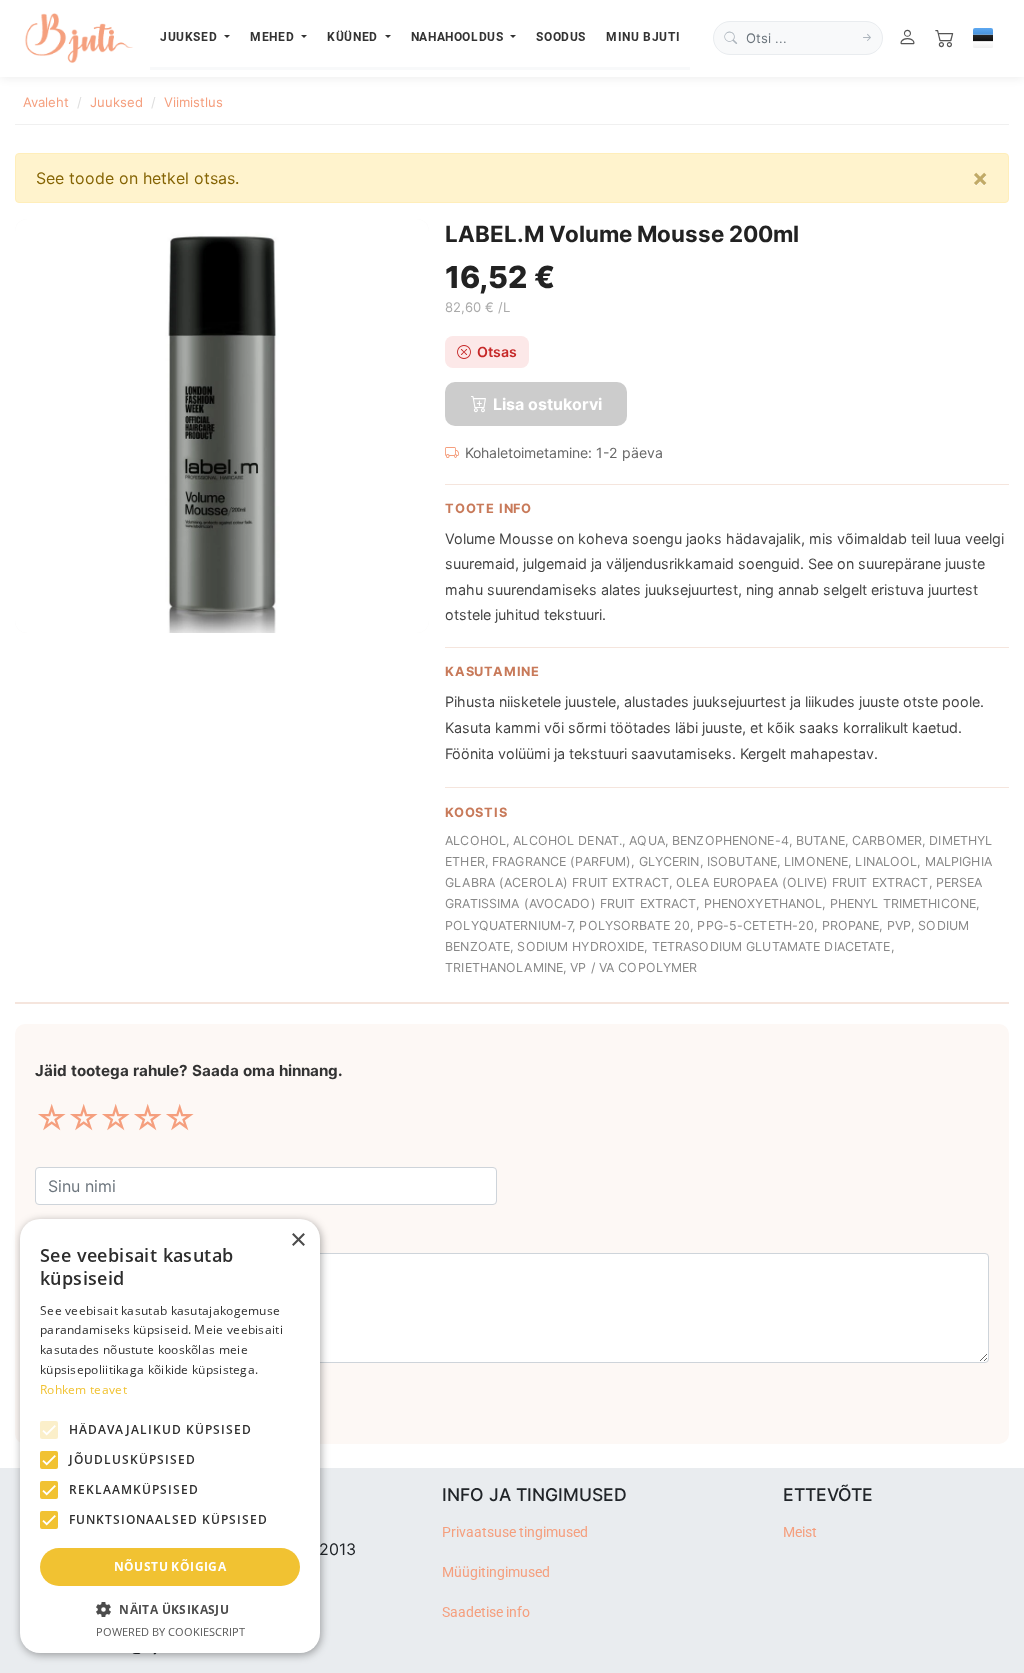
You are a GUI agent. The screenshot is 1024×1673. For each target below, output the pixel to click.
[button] (170, 1609)
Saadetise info (486, 1612)
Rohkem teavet (83, 1389)
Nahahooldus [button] (459, 36)
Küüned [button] (354, 36)
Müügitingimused (496, 1572)
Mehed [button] (274, 36)
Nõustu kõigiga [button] (170, 1566)
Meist (800, 1532)
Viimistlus (193, 102)
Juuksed (116, 102)
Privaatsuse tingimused (515, 1532)
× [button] (297, 1240)
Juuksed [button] (190, 36)
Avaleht (46, 102)
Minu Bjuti (643, 36)
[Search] (867, 38)
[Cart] (944, 38)
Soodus (561, 36)
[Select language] (983, 38)
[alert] (170, 1436)
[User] (907, 38)
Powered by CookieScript (170, 1631)
